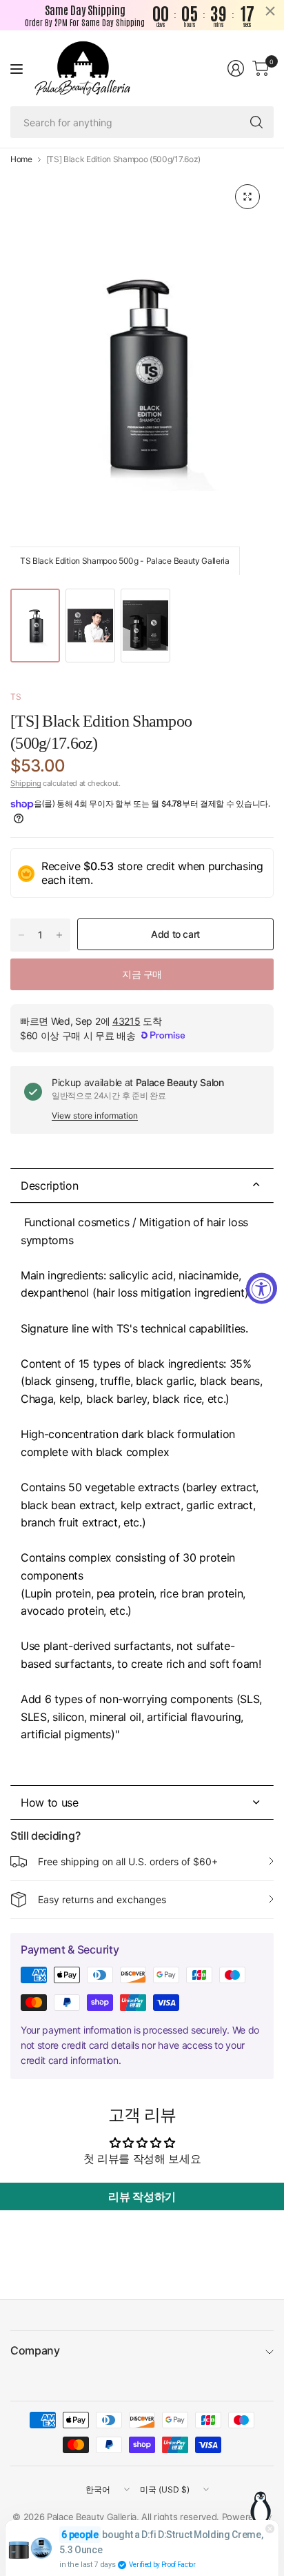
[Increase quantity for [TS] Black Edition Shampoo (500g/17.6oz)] (59, 935)
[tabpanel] (142, 1494)
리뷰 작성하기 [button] (142, 2196)
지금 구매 (142, 974)
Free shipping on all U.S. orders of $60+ (128, 1861)
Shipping (26, 783)
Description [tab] (49, 1186)
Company (35, 2350)
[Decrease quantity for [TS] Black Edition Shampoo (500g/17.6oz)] (21, 935)
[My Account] (236, 68)
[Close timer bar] (270, 11)
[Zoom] (247, 197)
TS (16, 697)
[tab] (142, 1802)
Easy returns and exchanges (102, 1899)
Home (21, 159)
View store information (95, 1115)
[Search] (256, 122)
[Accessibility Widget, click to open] (262, 1288)
